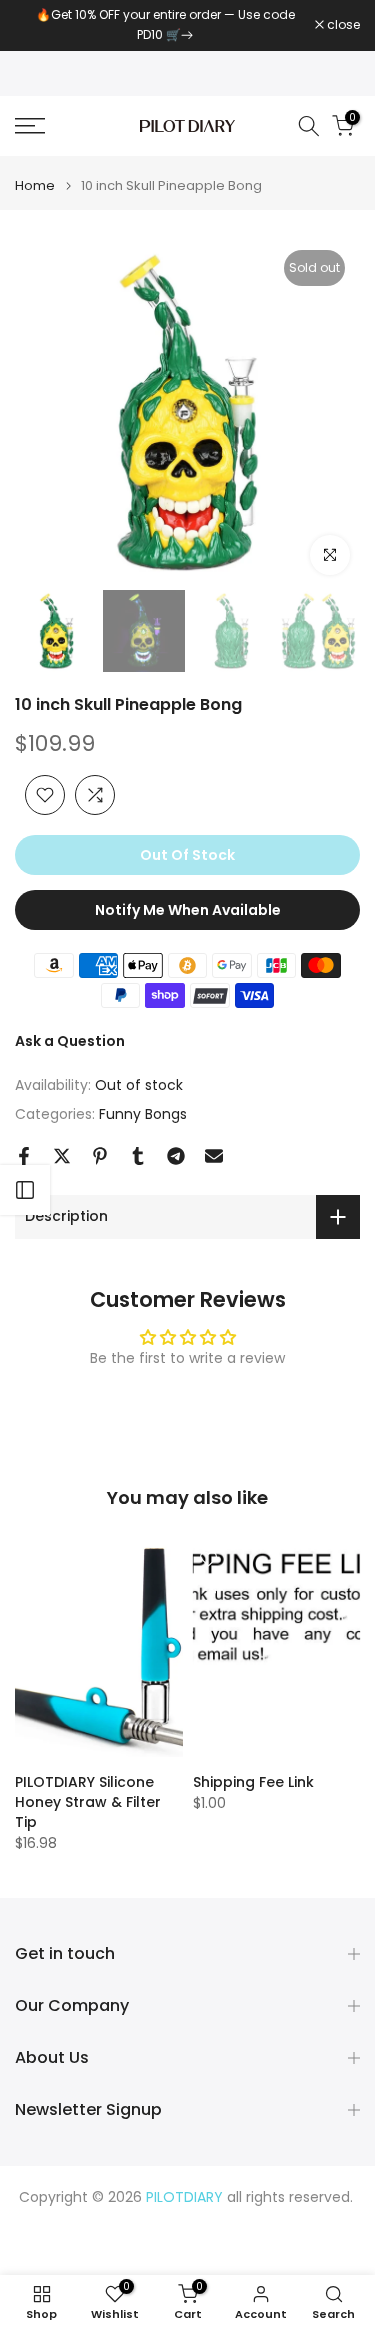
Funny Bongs (143, 1114)
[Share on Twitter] (62, 1156)
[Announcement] (165, 25)
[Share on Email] (214, 1156)
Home (35, 185)
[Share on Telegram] (176, 1156)
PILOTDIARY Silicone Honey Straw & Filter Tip (88, 1802)
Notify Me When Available (188, 910)
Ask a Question (70, 1041)
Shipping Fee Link (253, 1782)
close (342, 25)
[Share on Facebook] (24, 1156)
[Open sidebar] (25, 1190)
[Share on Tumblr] (138, 1156)
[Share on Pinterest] (100, 1156)
